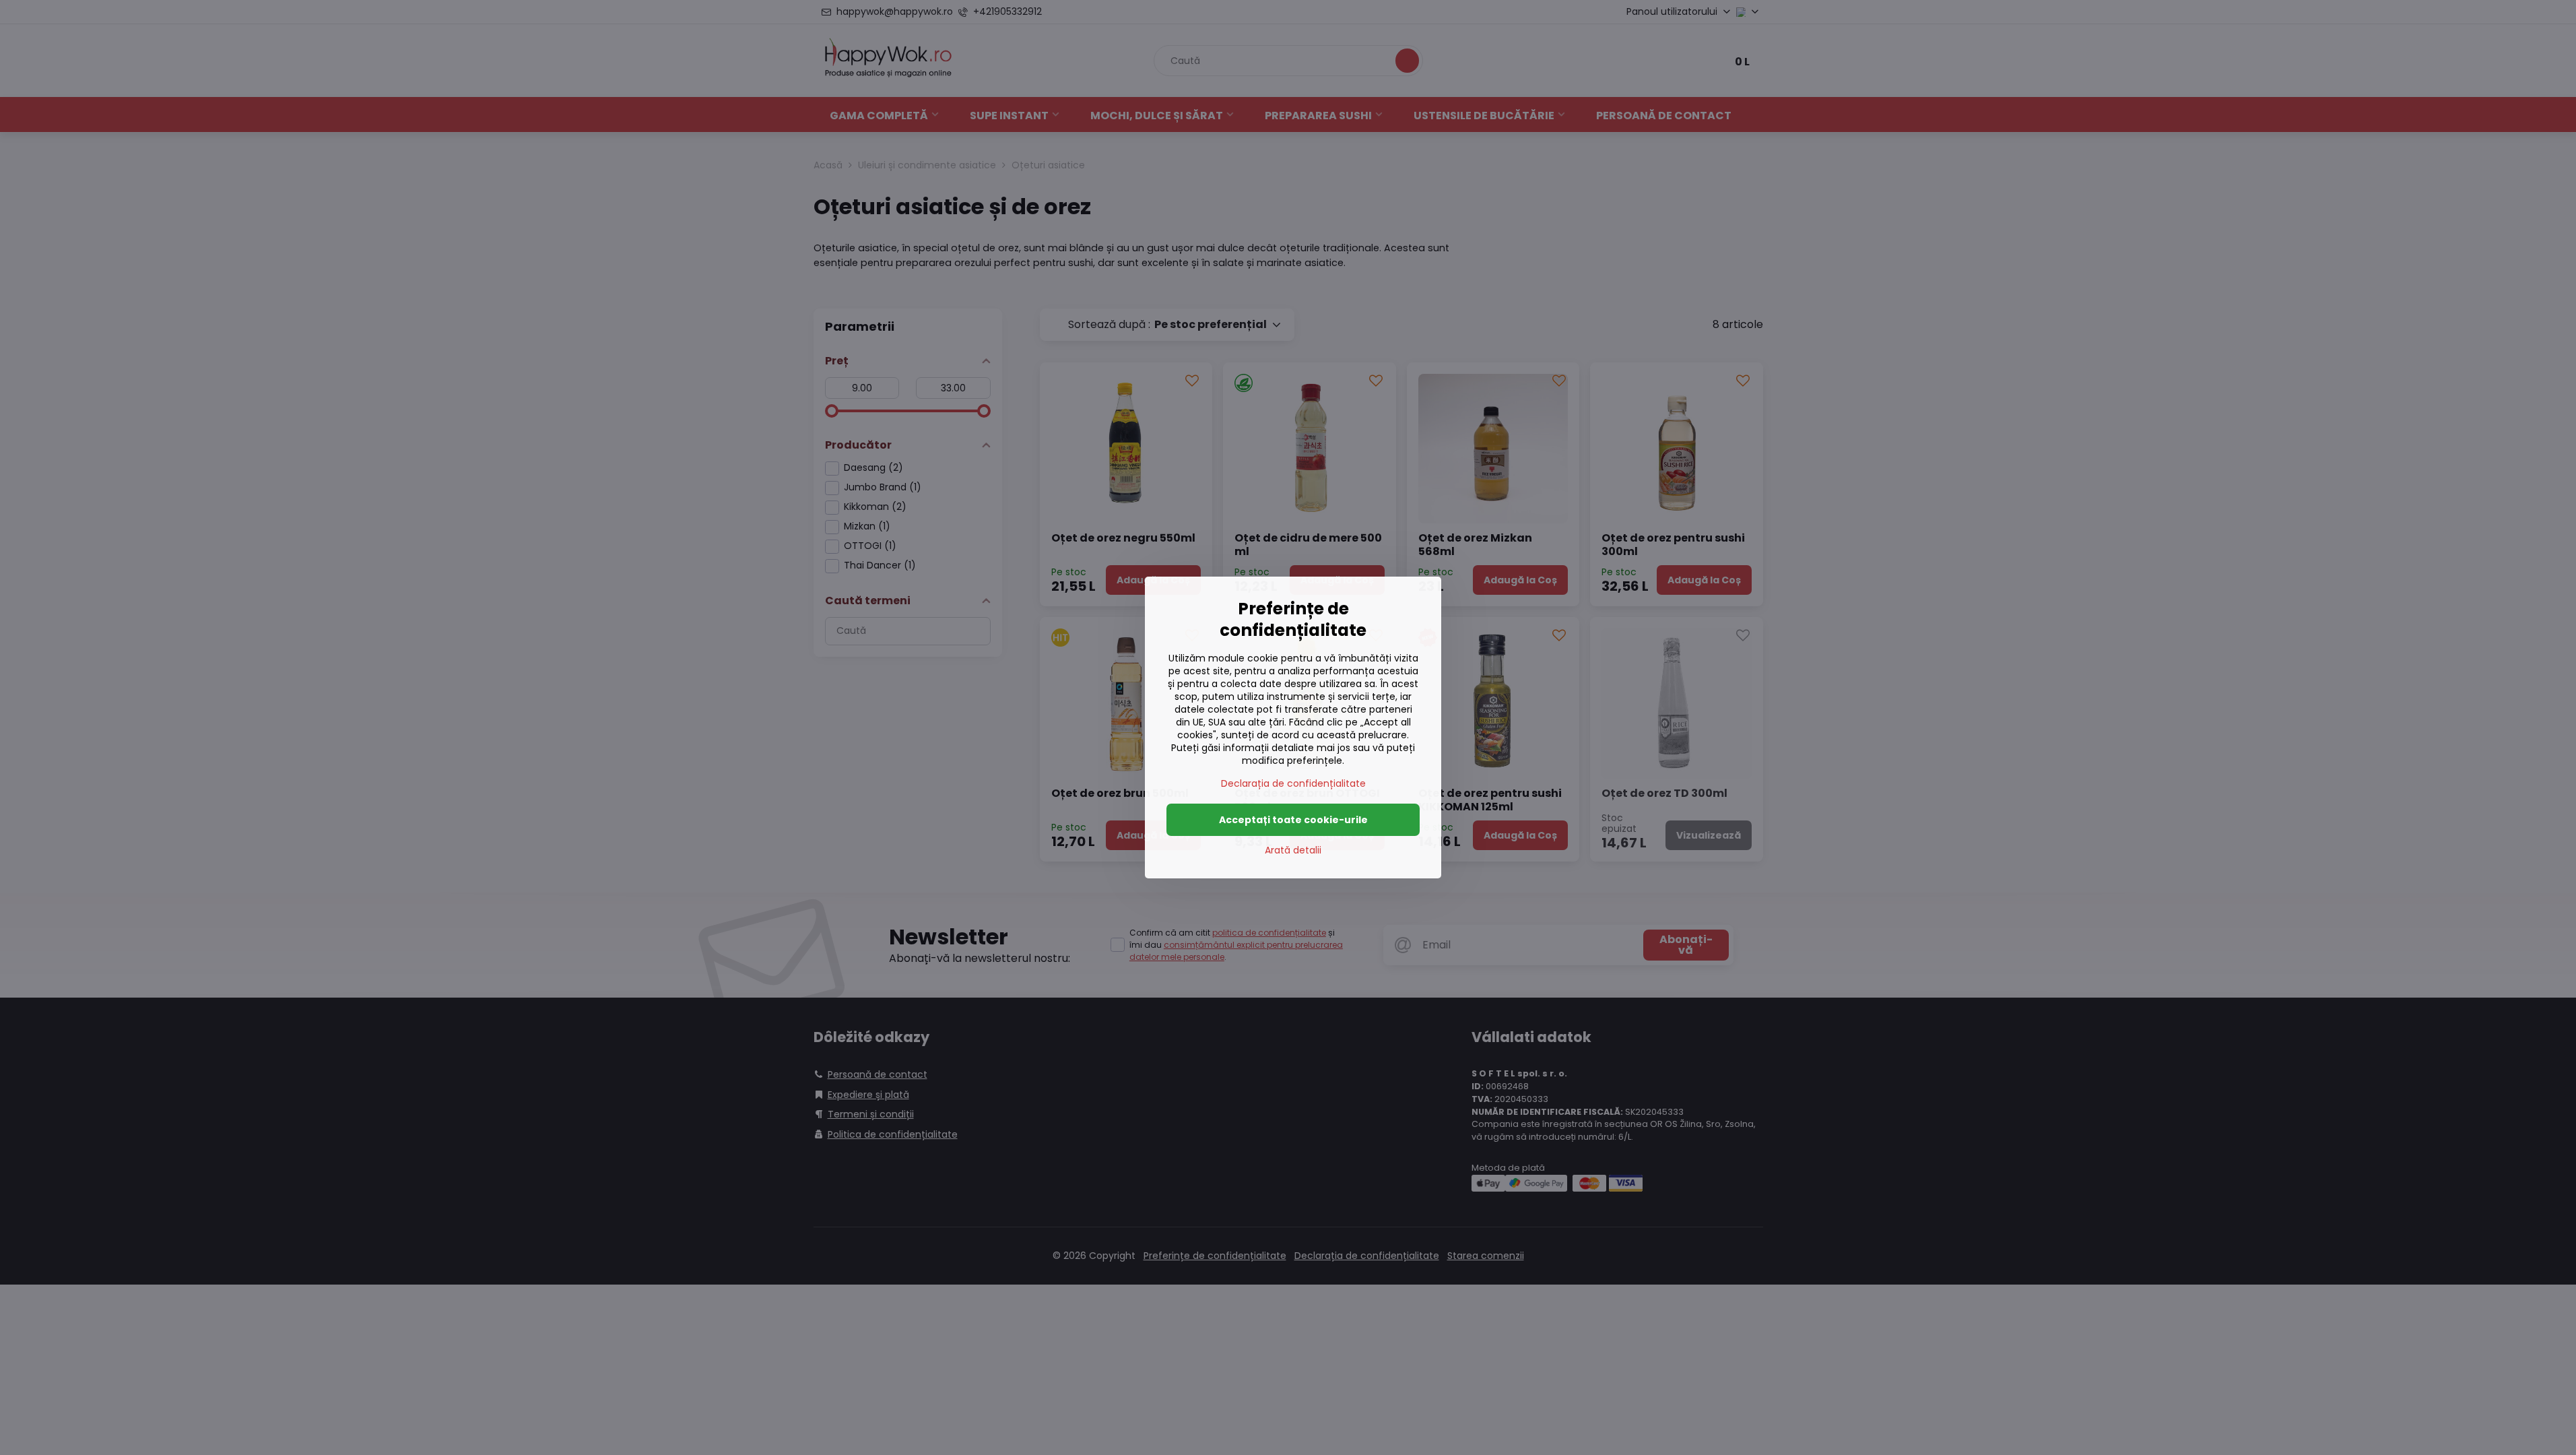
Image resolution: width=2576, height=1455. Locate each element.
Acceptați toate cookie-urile (1293, 820)
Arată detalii (1293, 850)
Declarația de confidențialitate (1293, 783)
